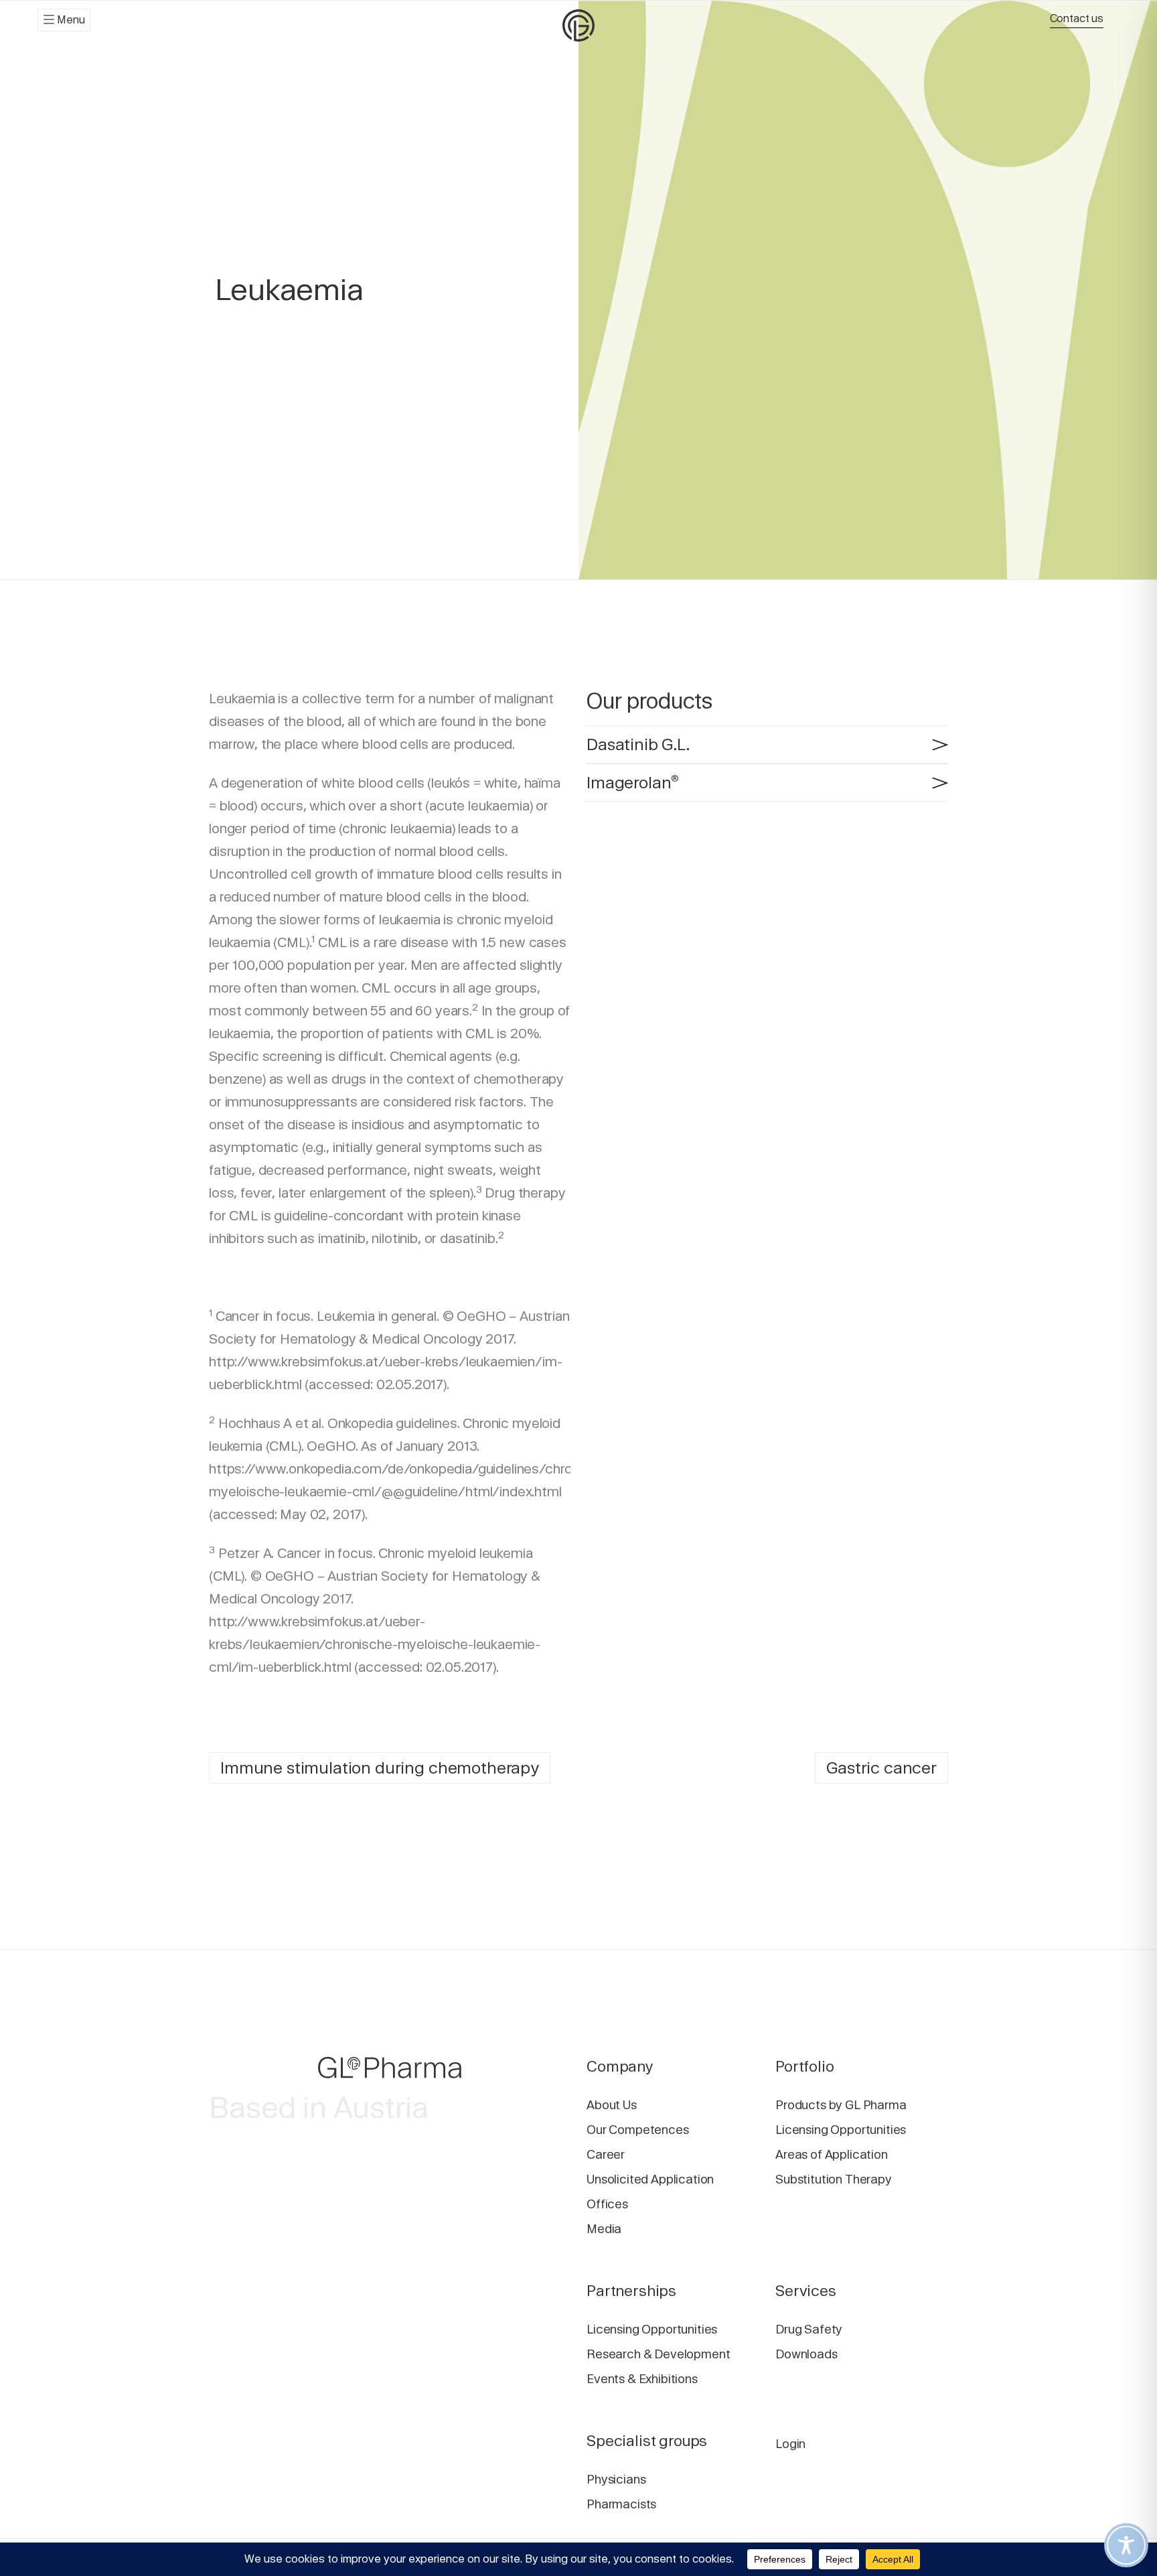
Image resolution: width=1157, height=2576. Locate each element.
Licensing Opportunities (841, 2130)
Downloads (806, 2354)
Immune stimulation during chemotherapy (380, 1768)
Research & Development (658, 2354)
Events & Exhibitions (642, 2379)
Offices (607, 2204)
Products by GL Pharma (841, 2105)
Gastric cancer (881, 1768)
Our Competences (638, 2130)
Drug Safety (809, 2329)
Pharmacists (621, 2504)
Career (606, 2154)
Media (604, 2229)
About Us (612, 2105)
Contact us (1077, 18)
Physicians (616, 2479)
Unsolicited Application (650, 2179)
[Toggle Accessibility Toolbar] (1126, 2545)
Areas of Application (832, 2154)
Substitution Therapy (834, 2179)
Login (790, 2444)
